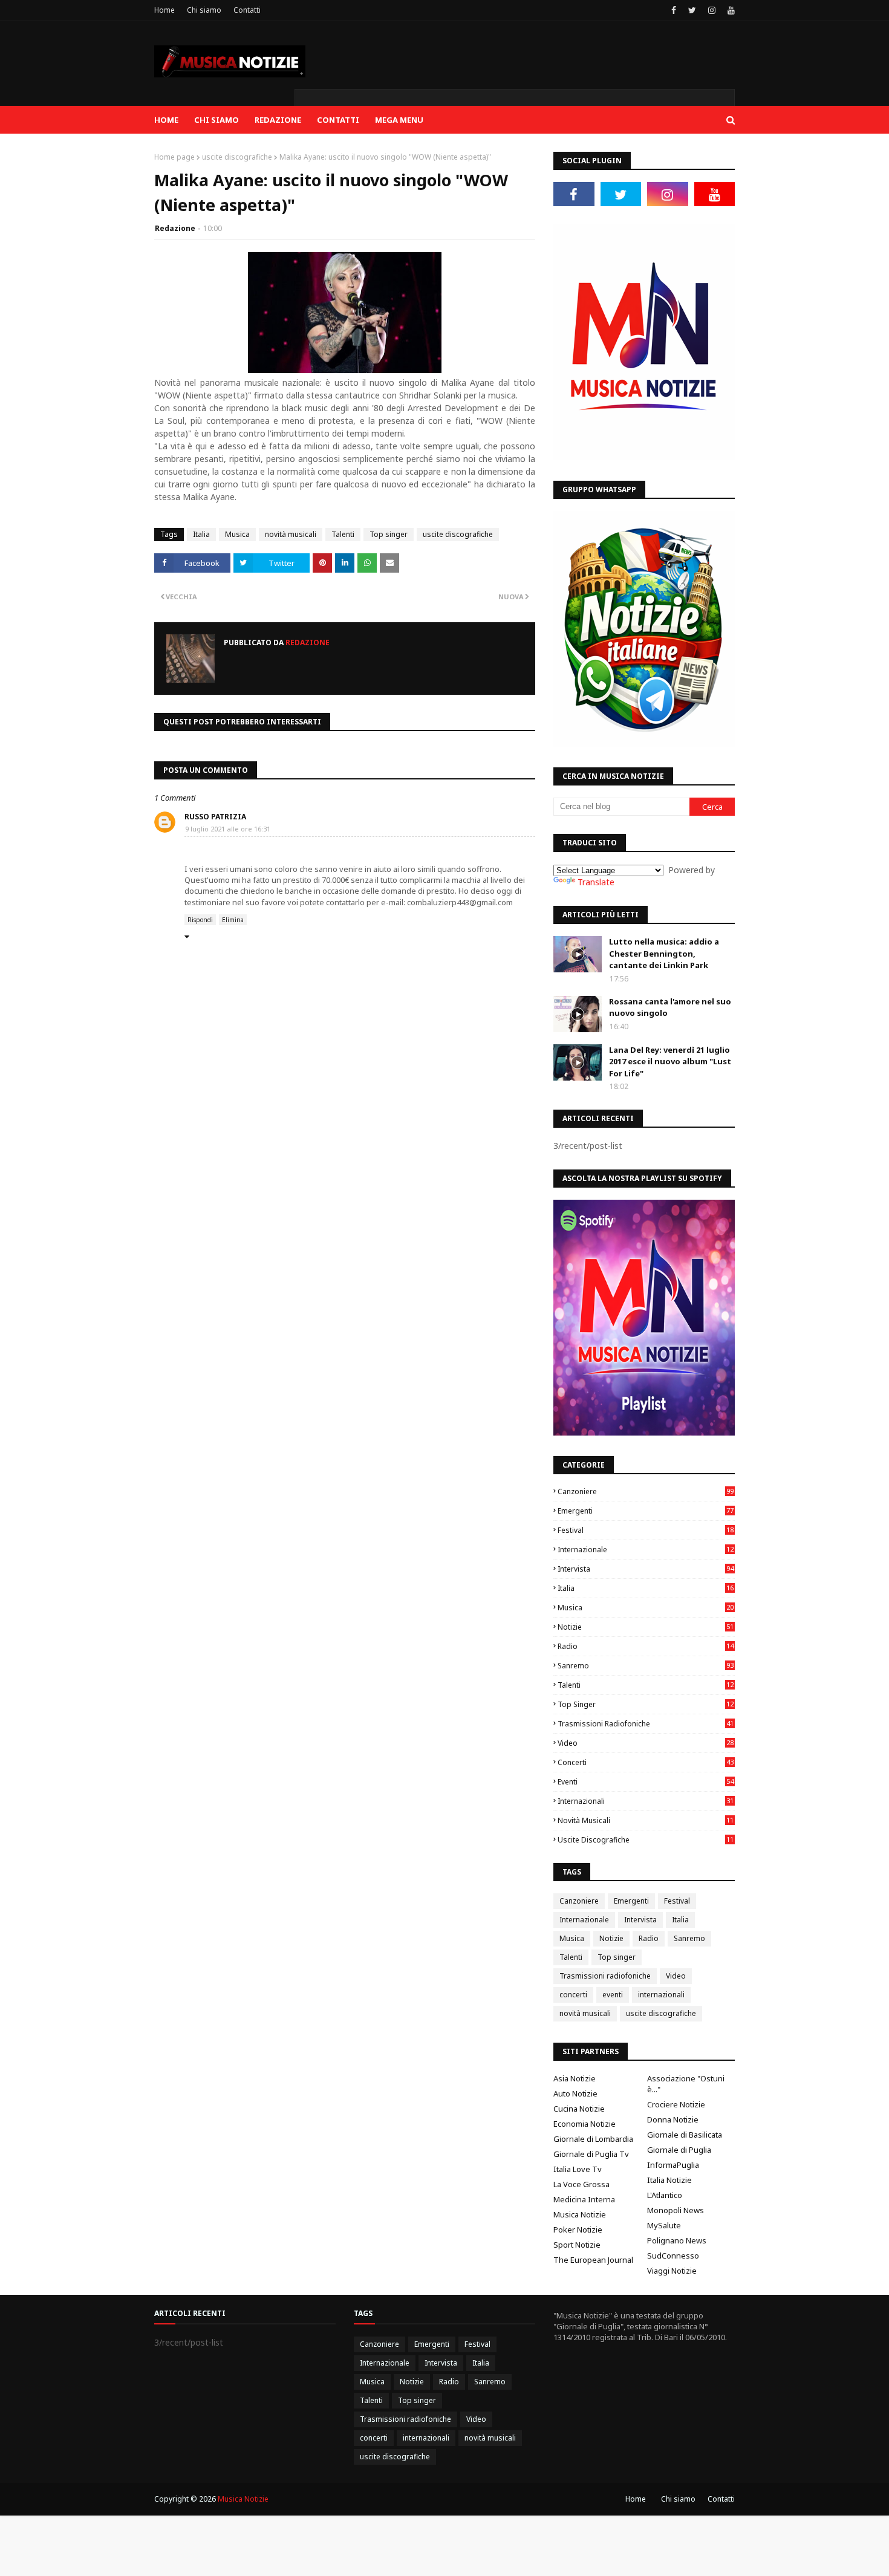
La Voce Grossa (581, 2184)
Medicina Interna (584, 2199)
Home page (174, 157)
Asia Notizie (575, 2078)
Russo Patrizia (215, 817)
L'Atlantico (665, 2195)
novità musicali (291, 534)
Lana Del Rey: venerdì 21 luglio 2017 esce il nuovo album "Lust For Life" (670, 1062)
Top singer (389, 534)
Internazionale (646, 1550)
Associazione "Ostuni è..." (686, 2084)
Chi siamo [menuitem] (217, 120)
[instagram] (712, 10)
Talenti (343, 534)
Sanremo (646, 1666)
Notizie (646, 1627)
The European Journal (593, 2260)
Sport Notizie (577, 2245)
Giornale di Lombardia (593, 2139)
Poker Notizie (578, 2230)
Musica (237, 534)
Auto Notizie (575, 2093)
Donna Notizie (673, 2119)
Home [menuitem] (166, 120)
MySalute (664, 2225)
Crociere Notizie (676, 2104)
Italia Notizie (669, 2180)
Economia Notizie (585, 2124)
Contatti (247, 10)
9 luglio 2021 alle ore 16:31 (228, 829)
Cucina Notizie (579, 2109)
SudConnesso (673, 2256)
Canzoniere (646, 1491)
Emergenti (646, 1511)
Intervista (646, 1569)
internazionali (646, 1801)
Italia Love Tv (578, 2169)
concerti (646, 1762)
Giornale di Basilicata (685, 2135)
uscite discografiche (237, 157)
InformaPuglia (673, 2165)
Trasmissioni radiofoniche (646, 1724)
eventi (646, 1782)
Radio (646, 1646)
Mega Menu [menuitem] (399, 120)
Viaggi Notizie (672, 2271)
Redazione (175, 228)
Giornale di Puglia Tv (591, 2154)
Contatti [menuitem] (338, 120)
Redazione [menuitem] (278, 120)
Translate (596, 882)
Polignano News (677, 2240)
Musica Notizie (580, 2214)
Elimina (233, 920)
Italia (201, 534)
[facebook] (674, 10)
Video (646, 1743)
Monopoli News (676, 2210)
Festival (646, 1530)
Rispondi (200, 920)
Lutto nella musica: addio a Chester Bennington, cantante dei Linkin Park (664, 953)
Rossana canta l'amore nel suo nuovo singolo (670, 1007)
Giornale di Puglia (679, 2150)
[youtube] (730, 10)
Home (164, 10)
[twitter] (692, 10)
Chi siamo (204, 10)
